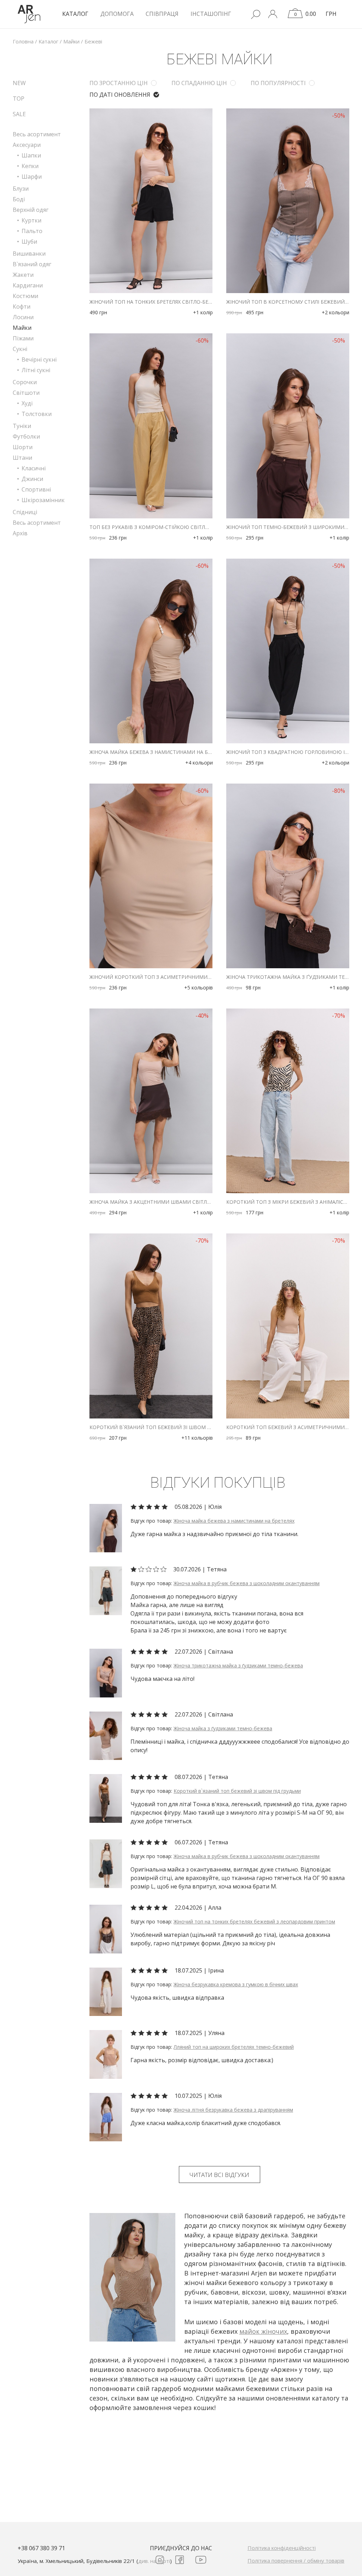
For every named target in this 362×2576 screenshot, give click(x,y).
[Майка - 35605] (106, 1528)
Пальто (32, 231)
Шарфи (32, 177)
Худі (27, 403)
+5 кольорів (198, 987)
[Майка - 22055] (106, 1672)
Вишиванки (29, 254)
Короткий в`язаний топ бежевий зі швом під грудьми (151, 1427)
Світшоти (26, 393)
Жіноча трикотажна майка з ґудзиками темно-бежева (288, 977)
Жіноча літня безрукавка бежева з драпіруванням (233, 2110)
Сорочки (25, 382)
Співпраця (162, 14)
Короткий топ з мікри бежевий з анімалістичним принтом (288, 1202)
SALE (19, 114)
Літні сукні (36, 370)
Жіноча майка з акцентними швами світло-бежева (151, 1202)
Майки (22, 328)
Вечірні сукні (39, 359)
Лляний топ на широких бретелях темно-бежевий (234, 2047)
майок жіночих (263, 2331)
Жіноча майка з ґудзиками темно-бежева (223, 1728)
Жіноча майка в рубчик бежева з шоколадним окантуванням (247, 1583)
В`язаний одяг (32, 264)
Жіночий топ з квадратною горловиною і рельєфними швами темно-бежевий (288, 752)
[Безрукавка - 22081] (106, 2117)
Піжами (23, 338)
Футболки (26, 436)
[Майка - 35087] (106, 1590)
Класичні (34, 468)
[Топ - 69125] (106, 2054)
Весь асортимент (37, 134)
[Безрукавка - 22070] (106, 1991)
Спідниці (25, 512)
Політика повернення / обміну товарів (296, 2560)
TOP (19, 99)
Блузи (21, 189)
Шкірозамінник (43, 500)
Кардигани (28, 285)
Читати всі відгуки (219, 2175)
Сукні (20, 349)
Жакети (23, 275)
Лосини (23, 317)
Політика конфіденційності (282, 2548)
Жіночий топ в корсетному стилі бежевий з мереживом (288, 302)
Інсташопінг (211, 14)
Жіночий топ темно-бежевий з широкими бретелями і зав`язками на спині (288, 527)
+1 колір (203, 312)
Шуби (29, 242)
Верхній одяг (31, 210)
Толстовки (37, 414)
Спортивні (36, 489)
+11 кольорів (197, 1438)
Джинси (32, 479)
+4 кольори (199, 763)
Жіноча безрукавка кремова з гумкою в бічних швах (236, 1984)
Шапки (31, 155)
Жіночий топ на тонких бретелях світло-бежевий (151, 302)
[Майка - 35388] (106, 1735)
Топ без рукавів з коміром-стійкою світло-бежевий (151, 527)
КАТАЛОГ (75, 14)
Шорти (23, 447)
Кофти (22, 307)
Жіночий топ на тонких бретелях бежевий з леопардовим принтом (254, 1921)
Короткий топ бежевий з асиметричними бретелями (288, 1427)
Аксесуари (27, 145)
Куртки (31, 220)
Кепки (30, 166)
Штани (22, 458)
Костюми (25, 296)
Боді (19, 199)
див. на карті (154, 2561)
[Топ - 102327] (106, 1798)
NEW (19, 83)
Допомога (117, 14)
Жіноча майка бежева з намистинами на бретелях (151, 752)
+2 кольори (335, 312)
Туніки (22, 426)
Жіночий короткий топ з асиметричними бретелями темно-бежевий (151, 977)
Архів (20, 533)
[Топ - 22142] (106, 1928)
